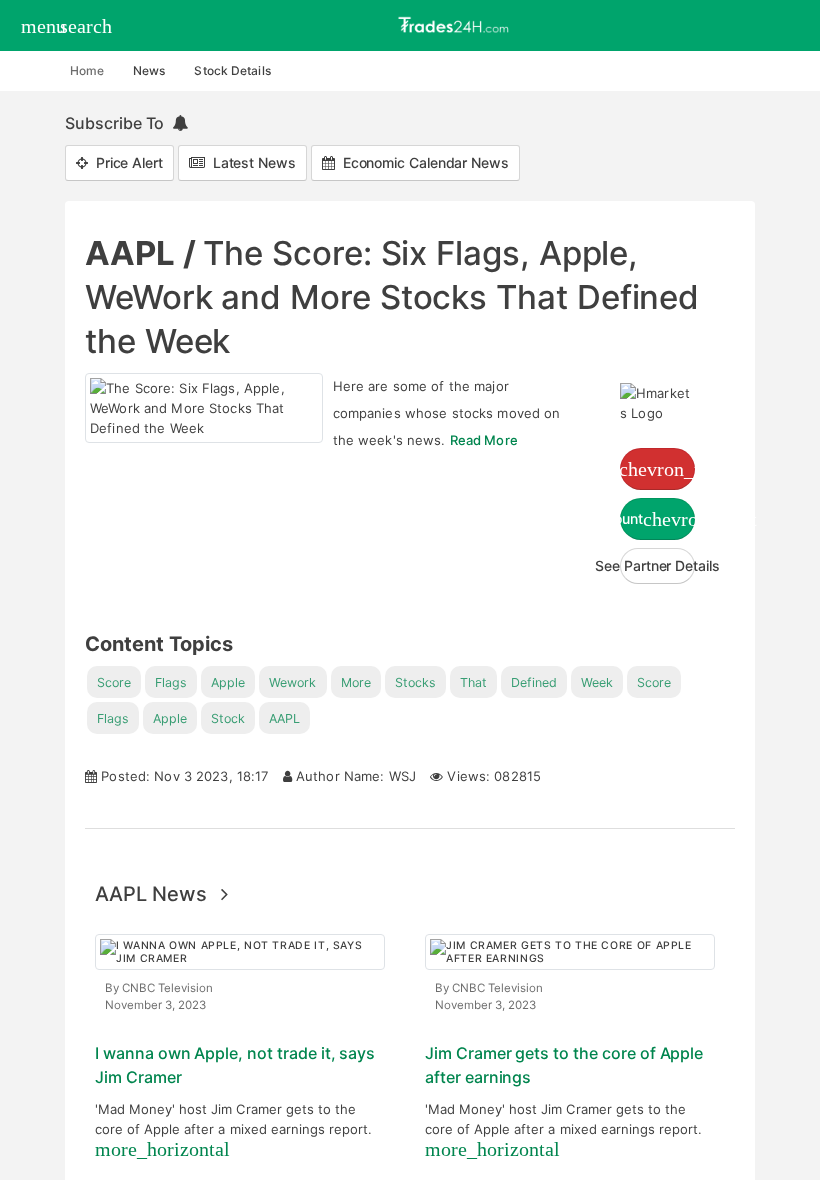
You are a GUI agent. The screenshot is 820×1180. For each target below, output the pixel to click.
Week (597, 682)
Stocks (415, 682)
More (356, 682)
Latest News (250, 162)
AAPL (284, 718)
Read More (484, 440)
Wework (292, 682)
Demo (657, 469)
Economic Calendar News (422, 162)
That (473, 682)
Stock (228, 718)
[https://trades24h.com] (456, 24)
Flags (171, 682)
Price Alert (125, 162)
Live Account (657, 519)
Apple (228, 682)
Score (114, 682)
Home (87, 70)
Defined (534, 682)
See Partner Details (657, 565)
